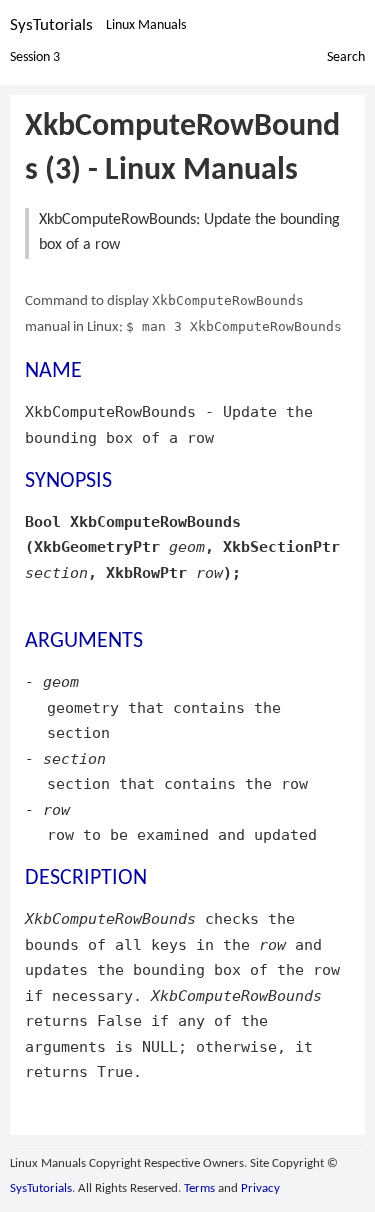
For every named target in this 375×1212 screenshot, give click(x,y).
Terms (199, 1188)
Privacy (260, 1188)
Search (346, 57)
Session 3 (35, 57)
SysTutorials (51, 25)
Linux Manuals (146, 25)
